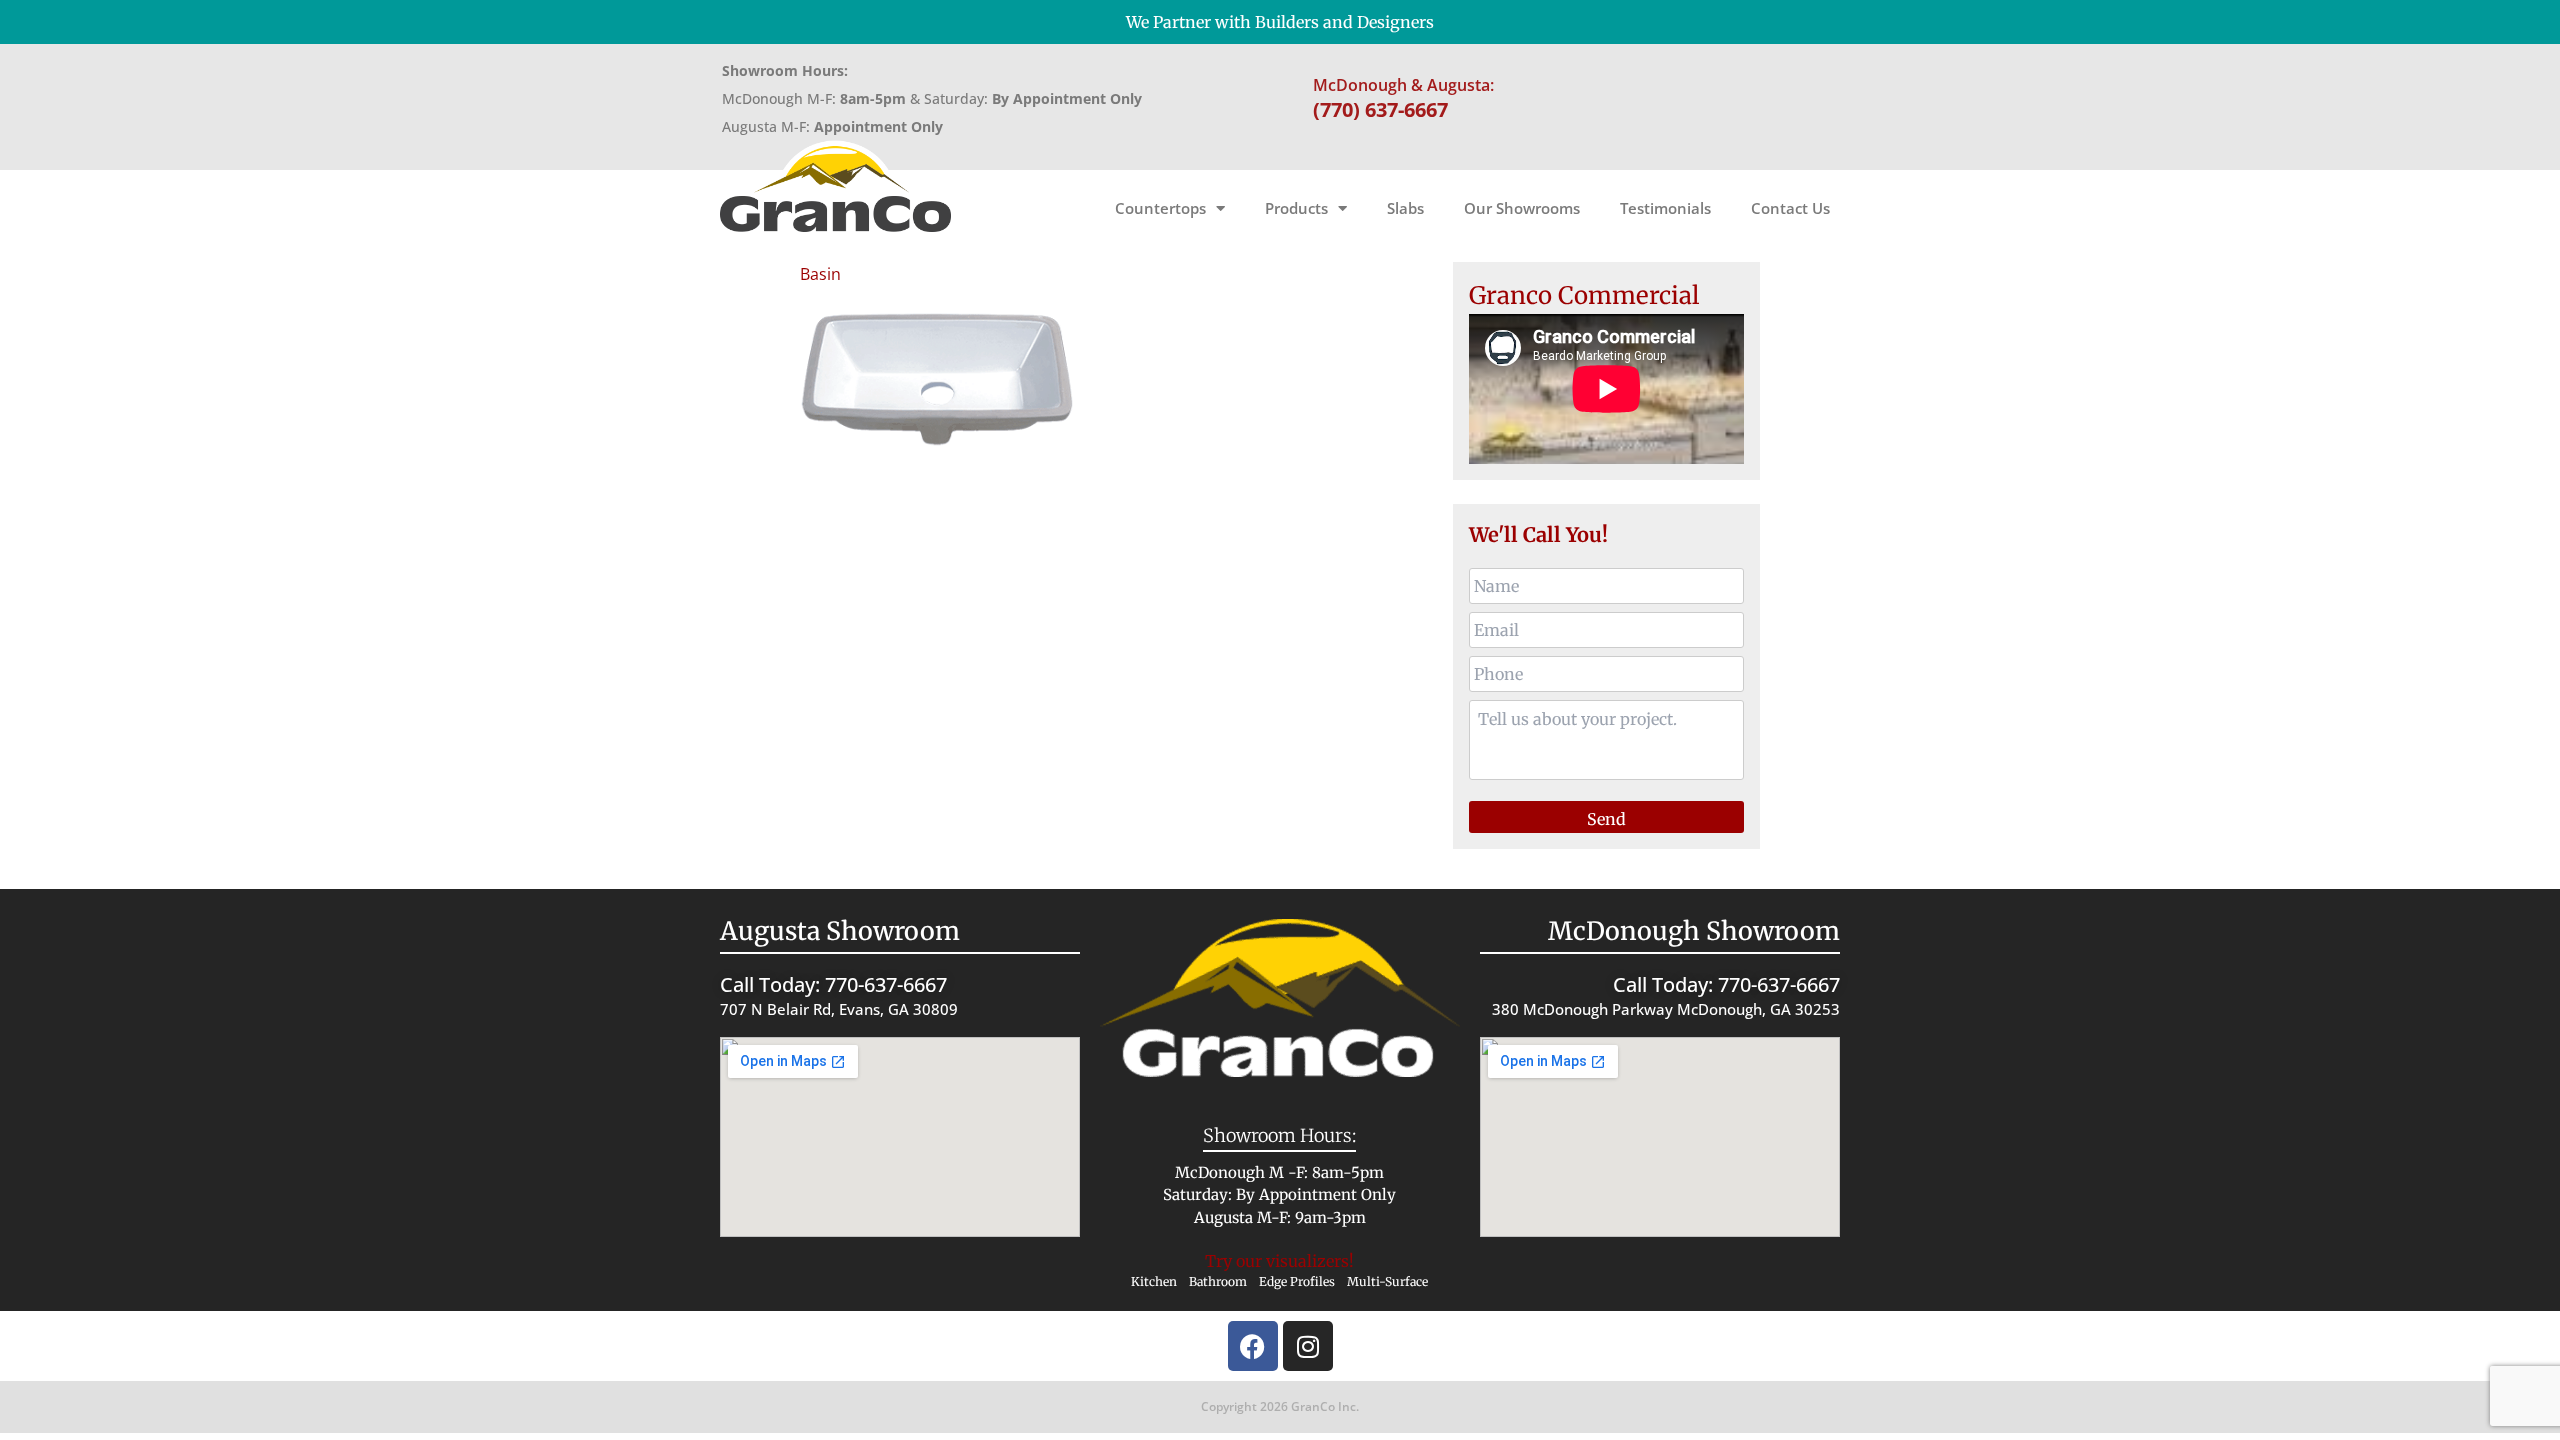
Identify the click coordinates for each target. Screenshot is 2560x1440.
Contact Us (1790, 208)
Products (1296, 208)
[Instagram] (1308, 1346)
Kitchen (1154, 1281)
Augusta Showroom (840, 931)
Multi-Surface (1387, 1281)
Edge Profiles (1297, 1281)
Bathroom (1218, 1281)
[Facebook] (1253, 1346)
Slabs (1405, 208)
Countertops (1160, 208)
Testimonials (1665, 208)
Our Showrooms (1522, 208)
